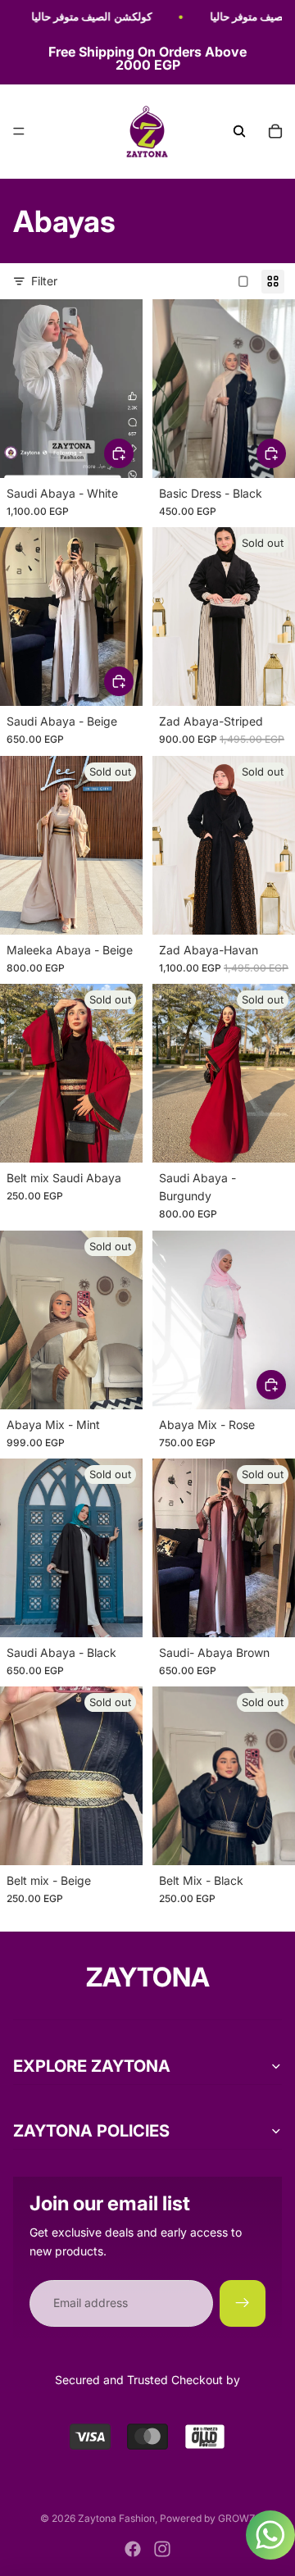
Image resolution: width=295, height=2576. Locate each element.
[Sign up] (243, 2303)
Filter (44, 281)
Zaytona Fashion (116, 2518)
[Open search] (239, 131)
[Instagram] (162, 2549)
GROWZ (237, 2518)
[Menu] (19, 132)
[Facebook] (133, 2549)
